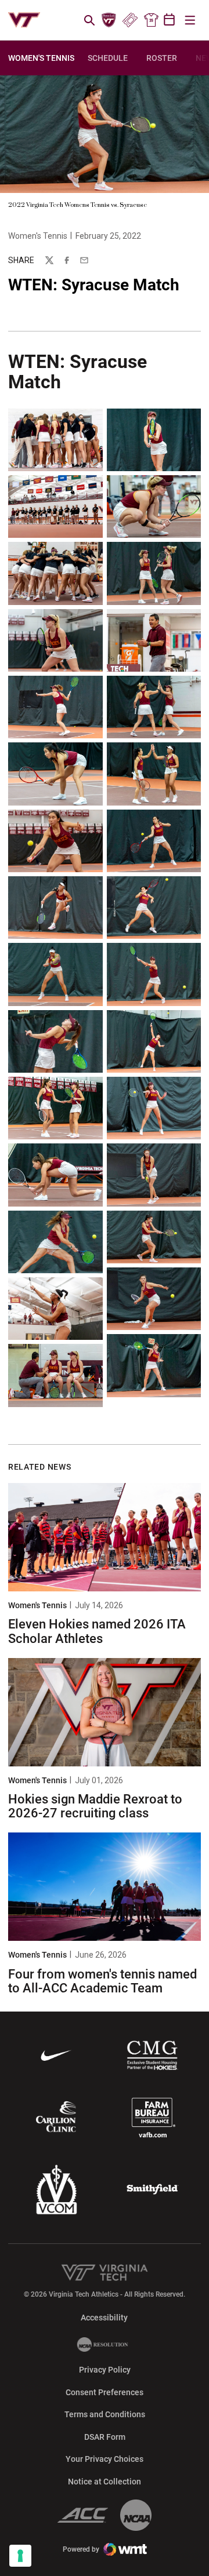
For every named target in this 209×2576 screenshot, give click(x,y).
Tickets (130, 20)
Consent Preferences (105, 2392)
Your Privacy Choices (105, 2459)
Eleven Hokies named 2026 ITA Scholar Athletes (97, 1631)
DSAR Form (105, 2437)
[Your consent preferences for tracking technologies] (20, 2556)
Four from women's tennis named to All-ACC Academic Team (102, 1981)
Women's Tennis (38, 236)
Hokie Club (109, 20)
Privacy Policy (105, 2370)
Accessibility (104, 2317)
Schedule (108, 58)
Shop (151, 20)
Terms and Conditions (105, 2414)
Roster (162, 58)
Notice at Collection (105, 2482)
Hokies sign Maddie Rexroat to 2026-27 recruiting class (95, 1806)
